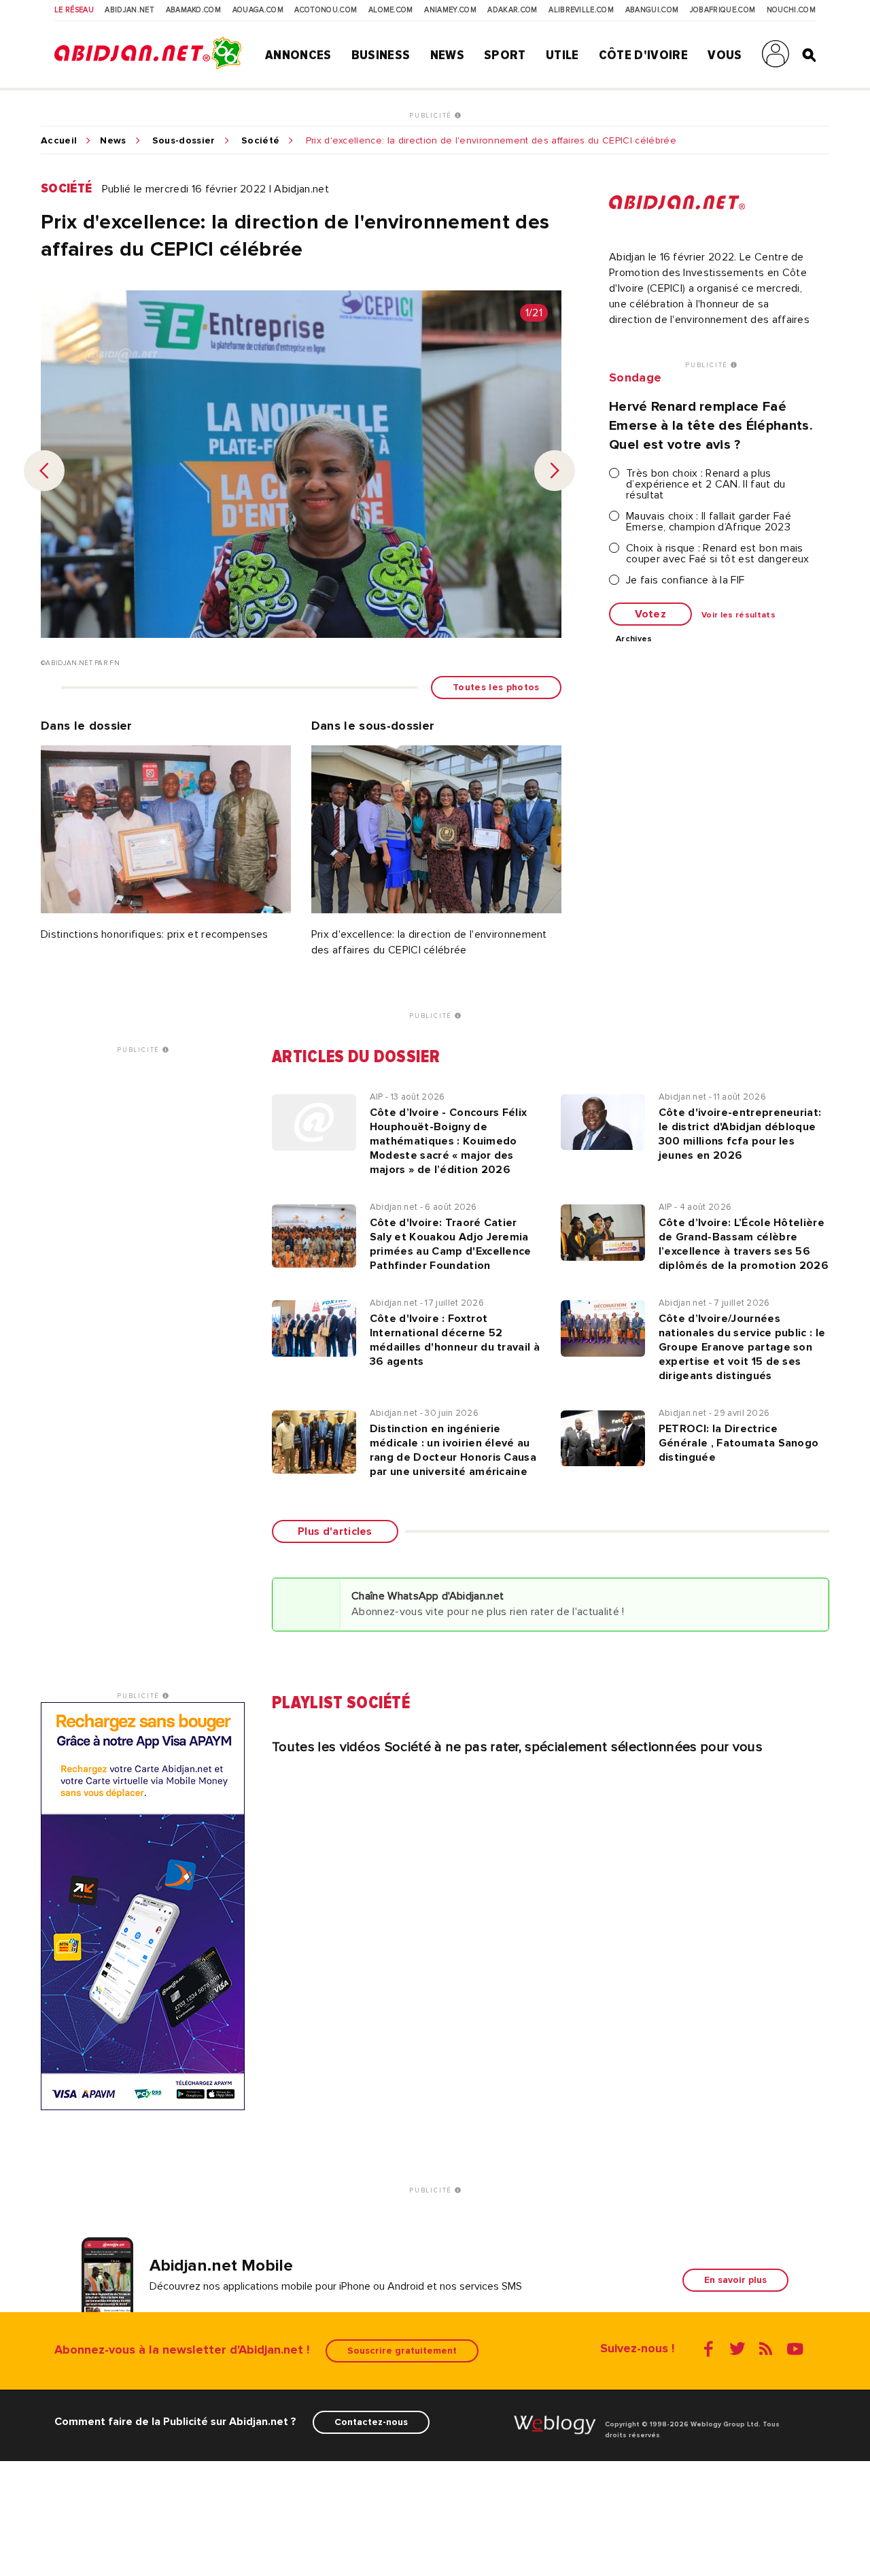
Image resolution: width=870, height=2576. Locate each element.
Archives (634, 639)
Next (555, 471)
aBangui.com (652, 10)
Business (381, 55)
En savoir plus (735, 2280)
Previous (44, 471)
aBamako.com (194, 10)
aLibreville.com (581, 10)
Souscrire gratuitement (402, 2351)
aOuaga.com (258, 10)
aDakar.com (512, 10)
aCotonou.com (326, 10)
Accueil (59, 141)
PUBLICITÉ (432, 116)
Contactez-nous (371, 2422)
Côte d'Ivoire (643, 55)
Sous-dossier (184, 141)
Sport (505, 55)
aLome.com (391, 10)
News (447, 55)
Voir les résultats (738, 615)
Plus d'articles (335, 1531)
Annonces (298, 55)
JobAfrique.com (723, 10)
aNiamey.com (450, 10)
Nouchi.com (791, 10)
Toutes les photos (496, 687)
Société (260, 141)
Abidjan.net (129, 10)
